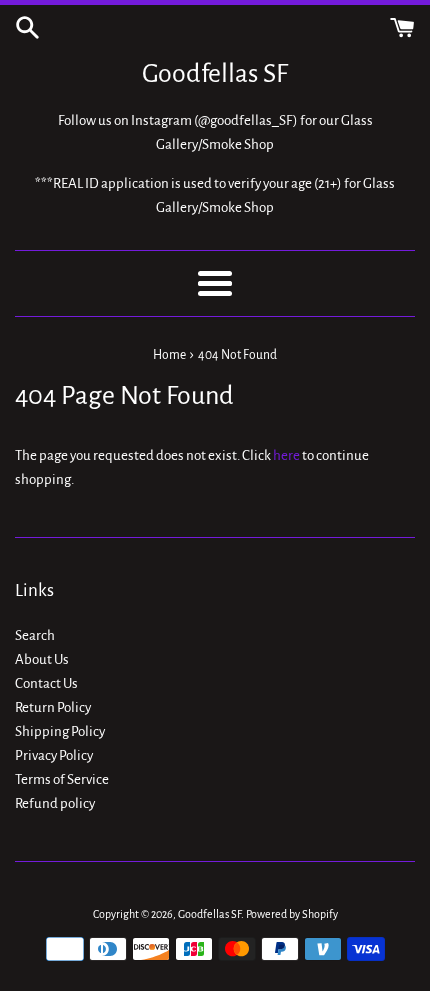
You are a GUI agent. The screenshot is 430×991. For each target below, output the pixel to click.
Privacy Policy (54, 755)
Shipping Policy (60, 731)
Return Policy (53, 707)
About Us (42, 659)
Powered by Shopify (292, 914)
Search (35, 635)
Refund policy (55, 803)
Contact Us (46, 683)
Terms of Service (62, 779)
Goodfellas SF (215, 74)
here (286, 455)
